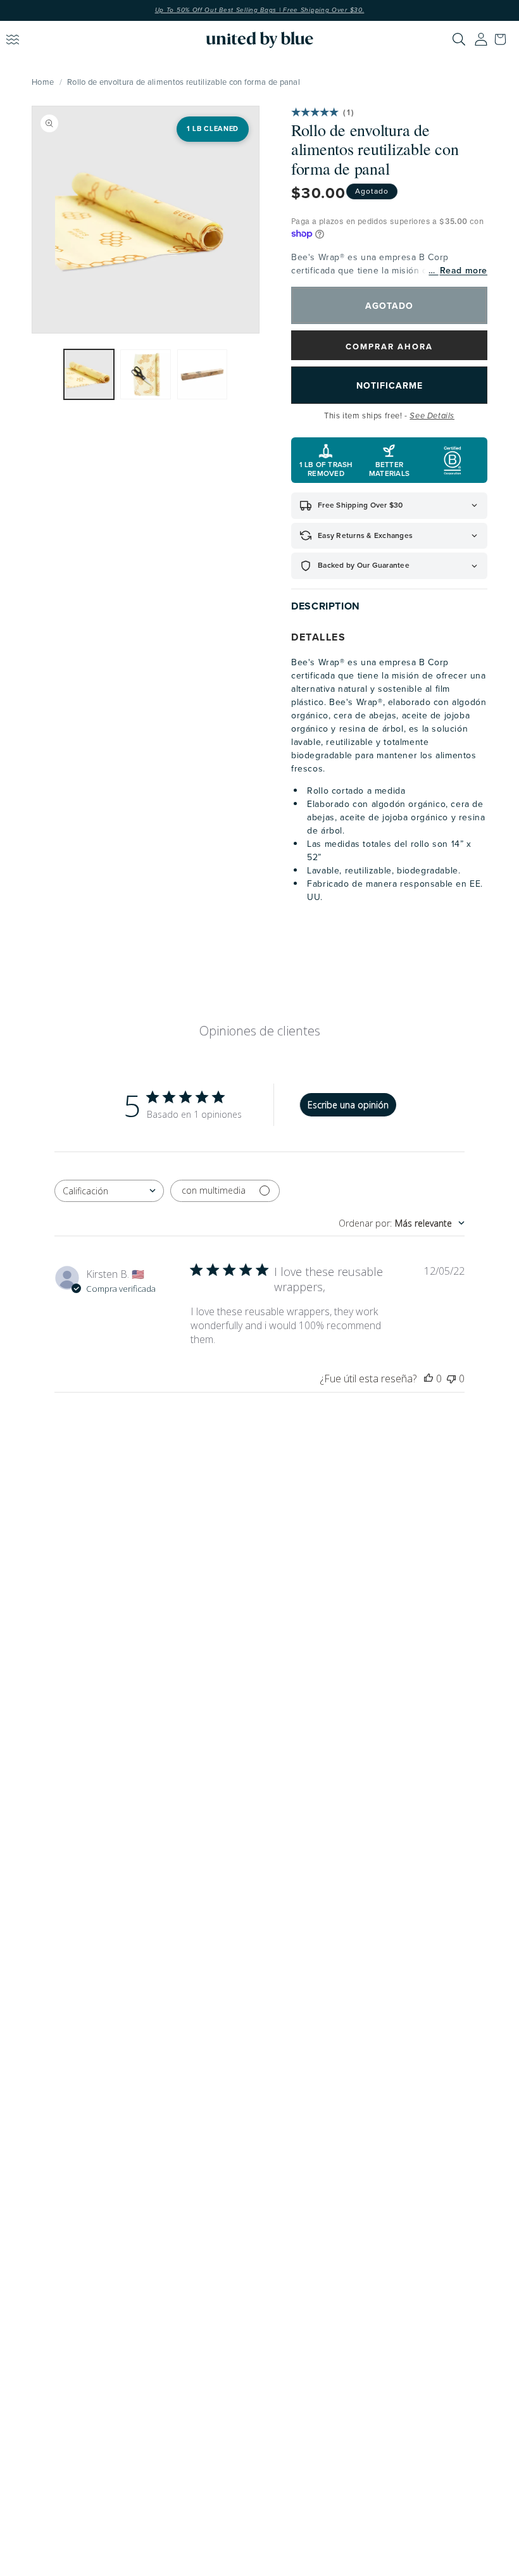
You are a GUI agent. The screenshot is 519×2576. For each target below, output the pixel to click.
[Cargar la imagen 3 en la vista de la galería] (203, 375)
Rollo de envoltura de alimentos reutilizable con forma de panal (184, 82)
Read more (464, 271)
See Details (432, 416)
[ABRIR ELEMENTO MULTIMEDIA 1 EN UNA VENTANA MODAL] (146, 220)
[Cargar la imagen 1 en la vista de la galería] (89, 375)
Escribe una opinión (348, 1105)
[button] (503, 39)
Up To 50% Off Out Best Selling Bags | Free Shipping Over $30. (260, 10)
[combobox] (109, 1191)
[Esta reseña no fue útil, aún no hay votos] (451, 1379)
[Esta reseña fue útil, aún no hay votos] (428, 1379)
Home (43, 82)
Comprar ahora (389, 347)
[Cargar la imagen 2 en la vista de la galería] (146, 375)
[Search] (459, 39)
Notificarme (390, 385)
